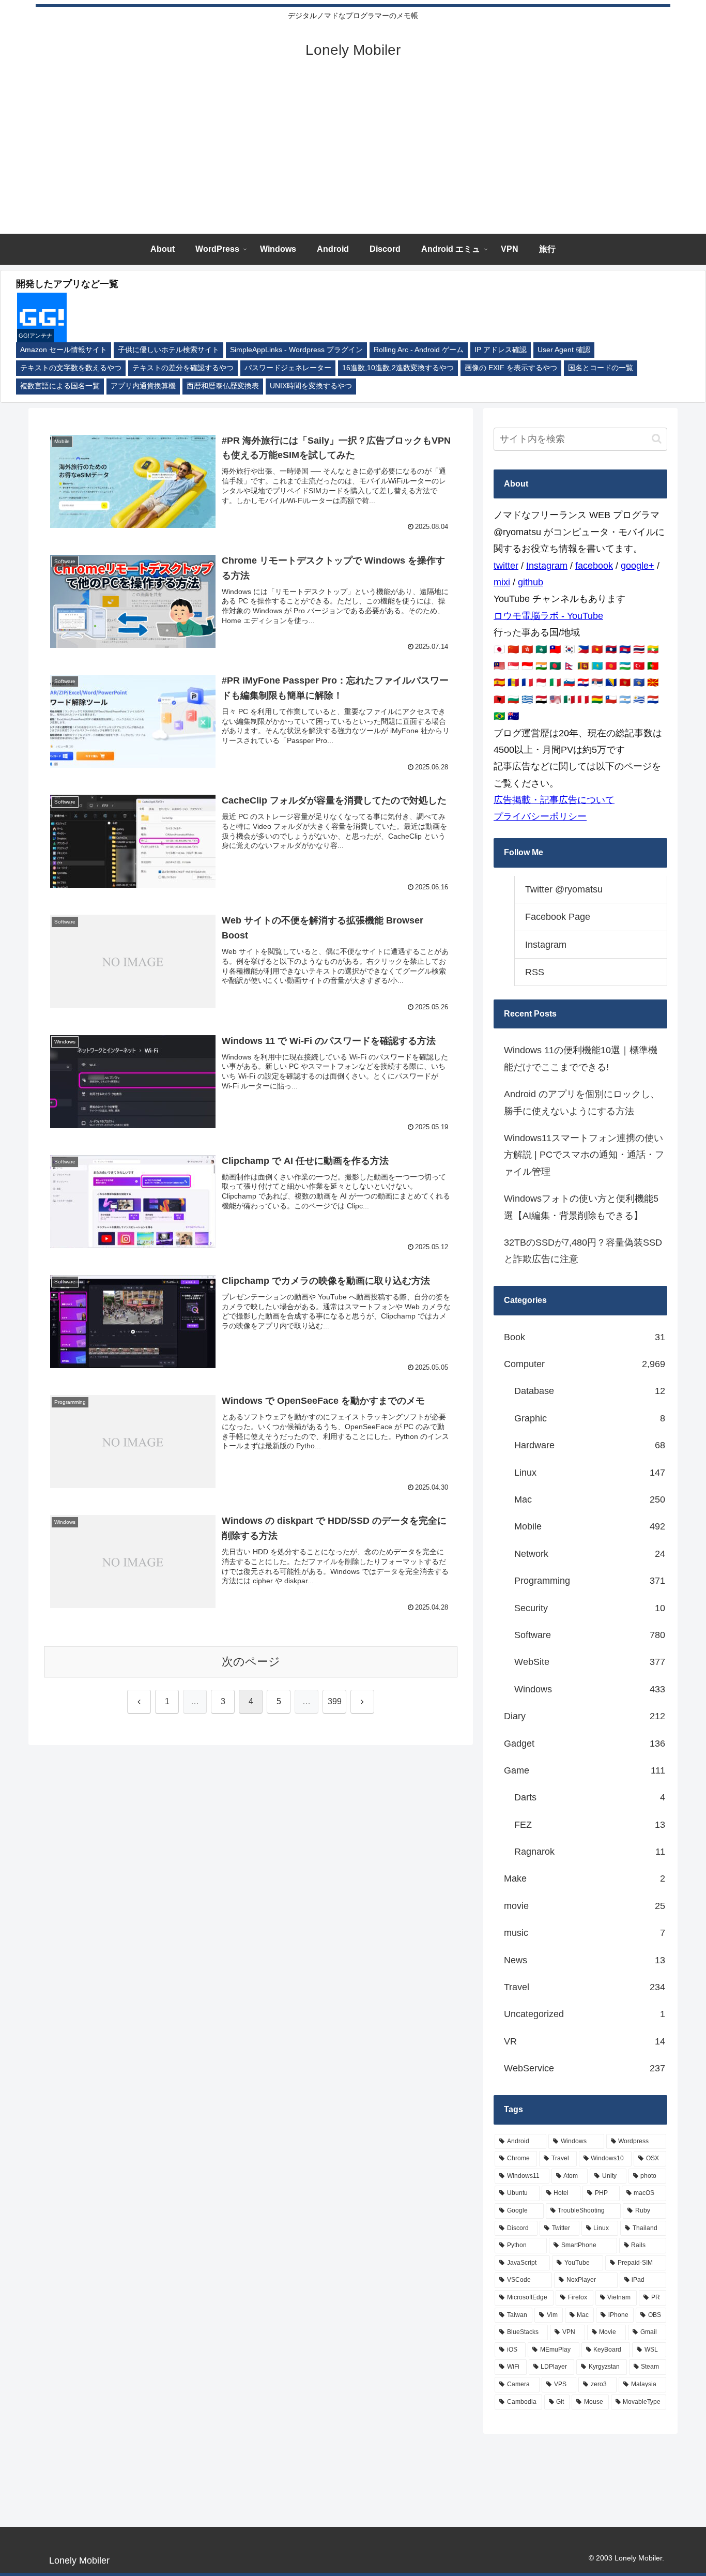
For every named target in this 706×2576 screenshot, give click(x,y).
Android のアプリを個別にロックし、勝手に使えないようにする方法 (582, 1102)
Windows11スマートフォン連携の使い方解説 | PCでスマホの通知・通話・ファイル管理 (584, 1155)
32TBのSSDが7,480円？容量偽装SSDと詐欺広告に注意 (583, 1251)
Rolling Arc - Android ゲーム (419, 350)
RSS (535, 972)
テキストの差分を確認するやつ (183, 368)
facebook (594, 566)
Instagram (547, 566)
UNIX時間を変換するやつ (311, 386)
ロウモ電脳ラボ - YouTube (548, 616)
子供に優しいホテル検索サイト (168, 350)
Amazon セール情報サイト (64, 350)
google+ (638, 566)
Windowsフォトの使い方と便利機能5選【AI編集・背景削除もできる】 (581, 1207)
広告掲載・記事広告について (554, 800)
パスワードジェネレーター (288, 368)
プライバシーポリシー (540, 816)
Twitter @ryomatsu (564, 889)
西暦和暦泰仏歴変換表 (223, 386)
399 (335, 1701)
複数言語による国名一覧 (60, 386)
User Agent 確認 (564, 350)
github (531, 582)
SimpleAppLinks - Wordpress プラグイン (296, 350)
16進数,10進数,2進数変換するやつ (398, 368)
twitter (506, 566)
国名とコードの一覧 (601, 368)
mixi (502, 582)
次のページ (251, 1662)
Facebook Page (558, 917)
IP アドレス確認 (501, 350)
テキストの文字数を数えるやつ (71, 368)
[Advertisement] (353, 156)
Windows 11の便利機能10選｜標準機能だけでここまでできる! (581, 1058)
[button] (657, 439)
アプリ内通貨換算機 (143, 386)
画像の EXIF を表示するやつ (511, 368)
